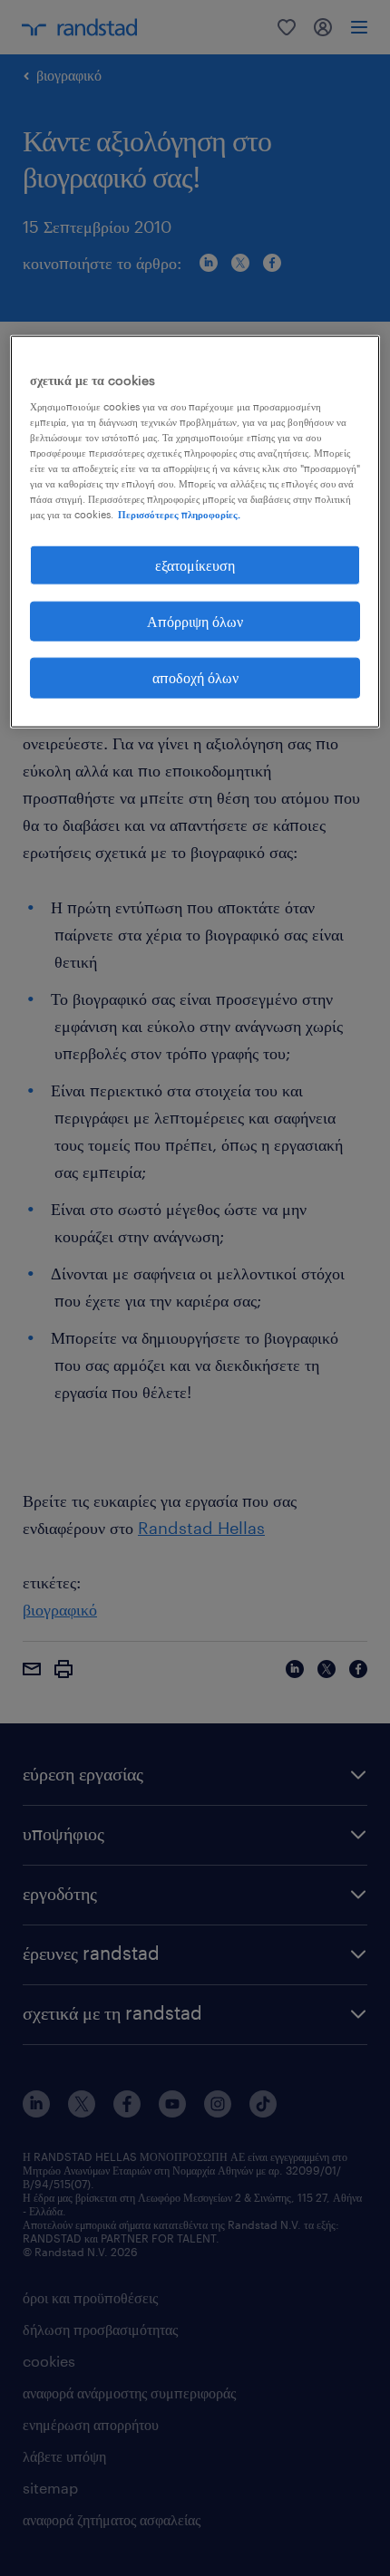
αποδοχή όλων (195, 677)
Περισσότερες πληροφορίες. (179, 514)
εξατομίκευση (195, 564)
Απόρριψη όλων (195, 621)
